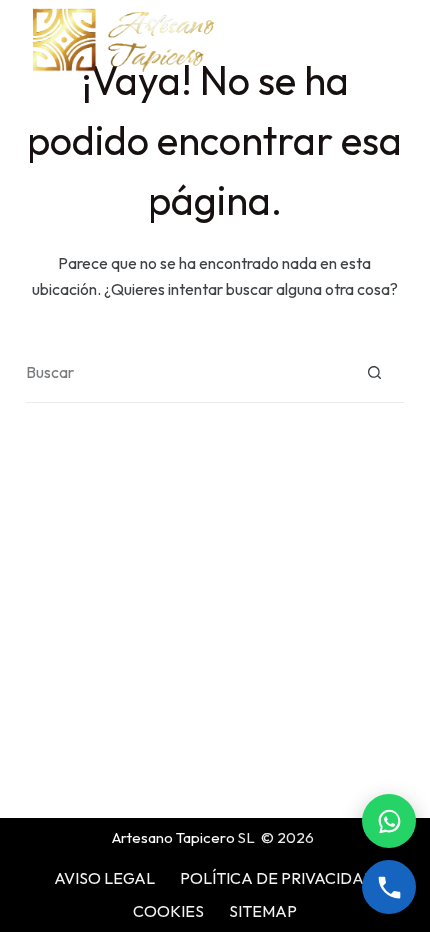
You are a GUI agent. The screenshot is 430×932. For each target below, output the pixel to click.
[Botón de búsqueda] (374, 372)
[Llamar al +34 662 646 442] (389, 887)
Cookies (168, 911)
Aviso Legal (104, 878)
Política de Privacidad (278, 878)
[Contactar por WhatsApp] (389, 821)
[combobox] (185, 372)
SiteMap (263, 911)
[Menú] (395, 40)
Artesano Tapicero (173, 837)
